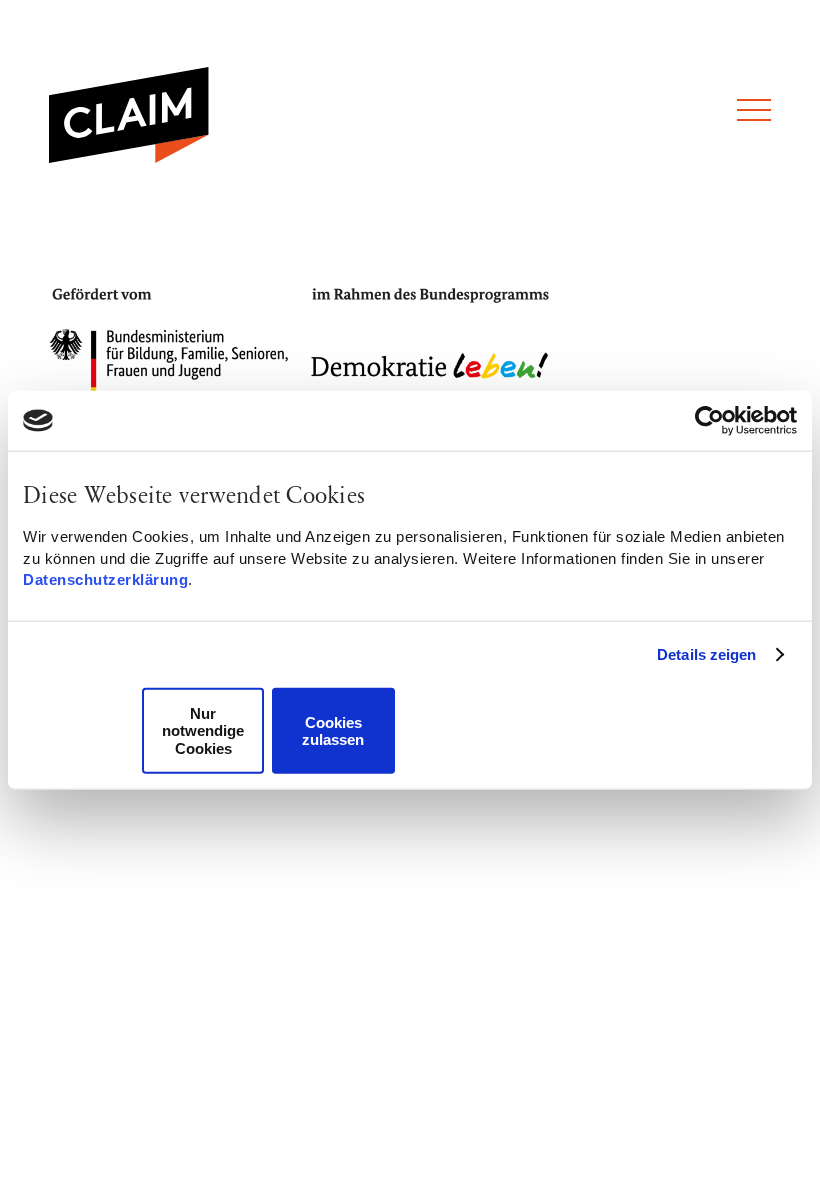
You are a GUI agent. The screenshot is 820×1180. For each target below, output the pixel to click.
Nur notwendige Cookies (203, 731)
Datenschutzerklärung (105, 579)
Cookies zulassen (333, 730)
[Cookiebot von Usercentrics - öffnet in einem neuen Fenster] (709, 421)
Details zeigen (706, 654)
